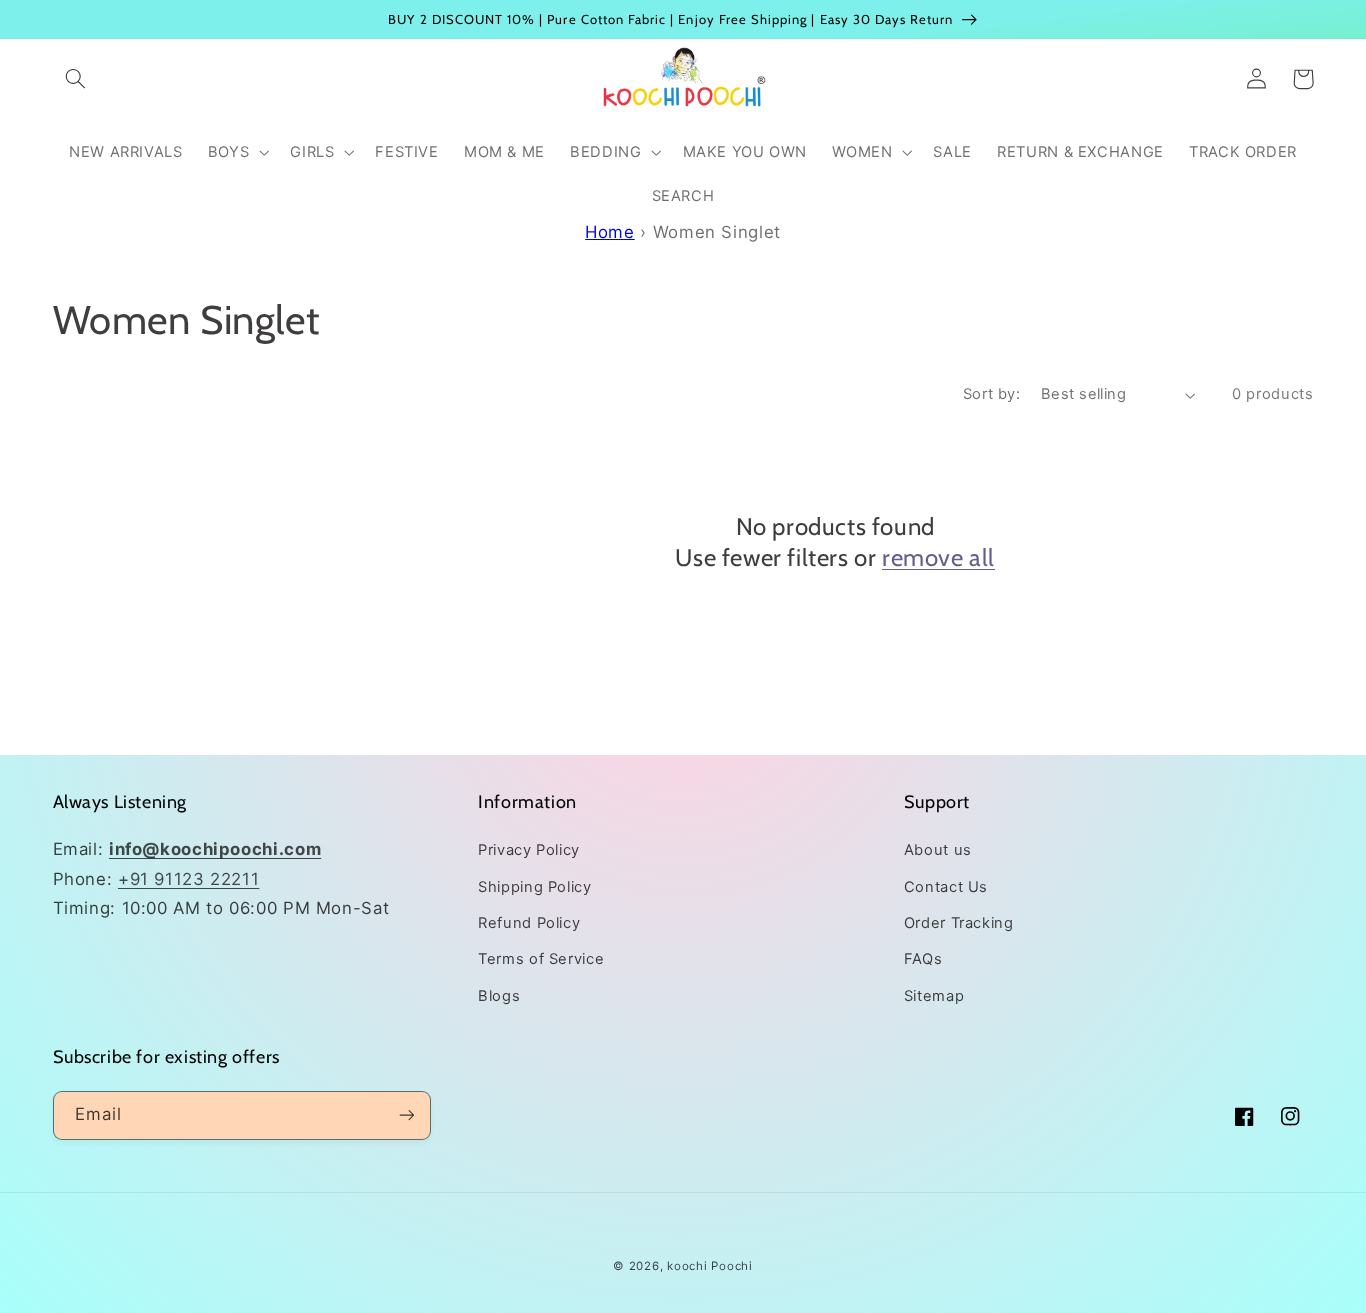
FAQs (923, 959)
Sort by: (991, 394)
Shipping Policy (534, 887)
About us (938, 850)
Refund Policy (529, 923)
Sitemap (934, 996)
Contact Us (946, 887)
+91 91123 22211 (188, 879)
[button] (76, 79)
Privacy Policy (529, 850)
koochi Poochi (710, 1266)
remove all (938, 557)
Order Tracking (959, 923)
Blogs (499, 996)
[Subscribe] (406, 1115)
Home (610, 232)
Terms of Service (541, 959)
